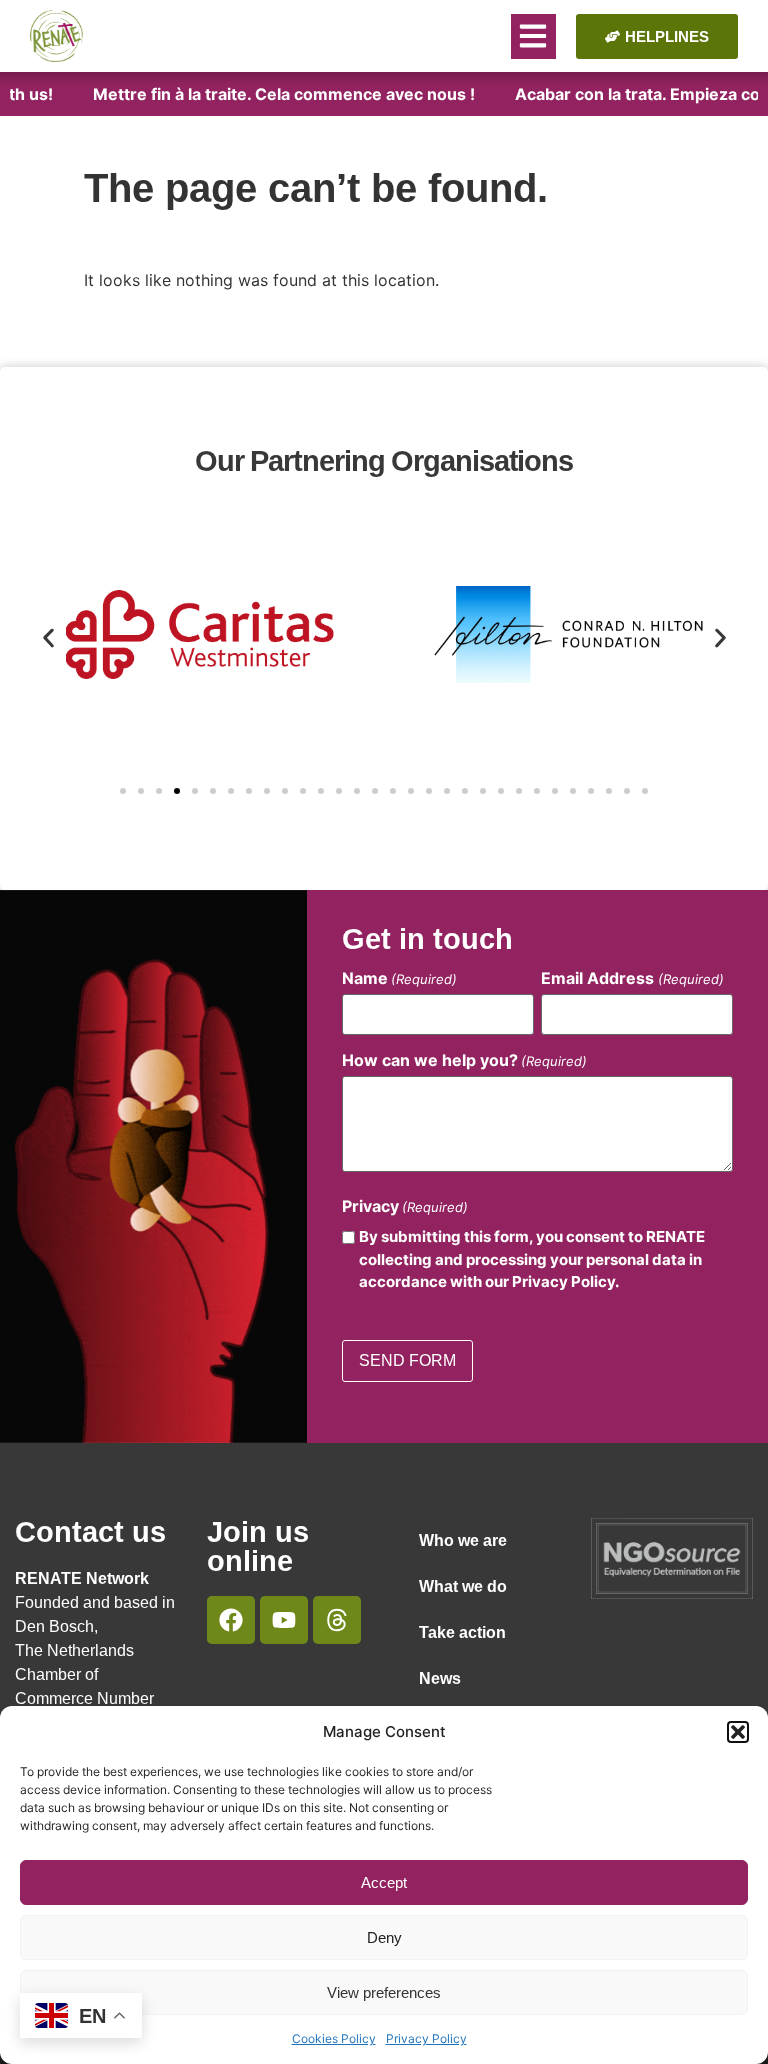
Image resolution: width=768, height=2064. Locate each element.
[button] (738, 1732)
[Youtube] (284, 1620)
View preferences (384, 1992)
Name (399, 978)
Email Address (632, 978)
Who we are (463, 1540)
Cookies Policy (334, 2038)
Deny (384, 1937)
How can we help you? (464, 1060)
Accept (384, 1882)
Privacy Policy (426, 2038)
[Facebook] (231, 1620)
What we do (463, 1586)
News (440, 1678)
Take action (462, 1632)
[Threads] (337, 1620)
